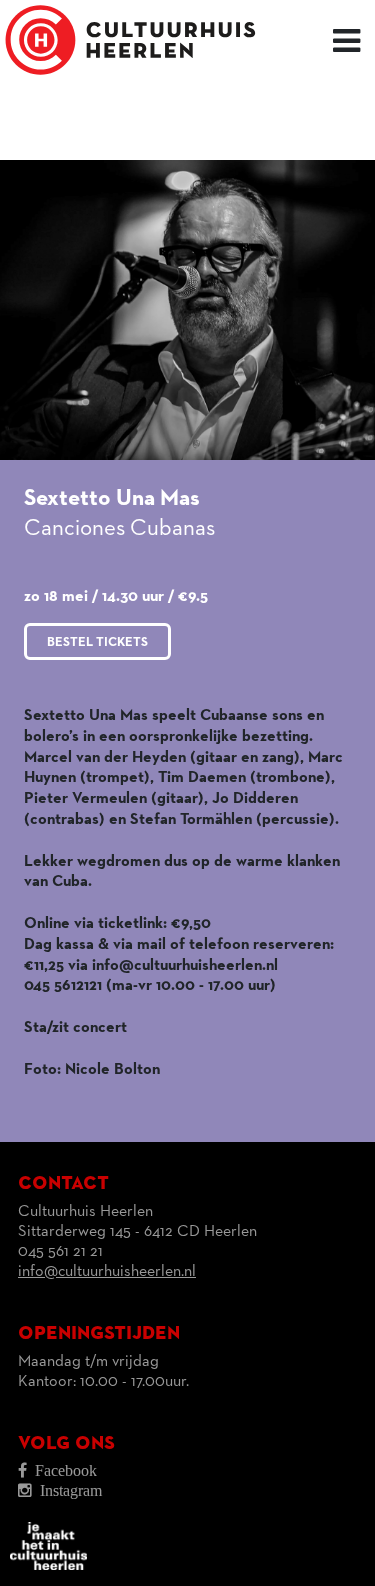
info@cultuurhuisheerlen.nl (107, 1272)
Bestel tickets (97, 642)
